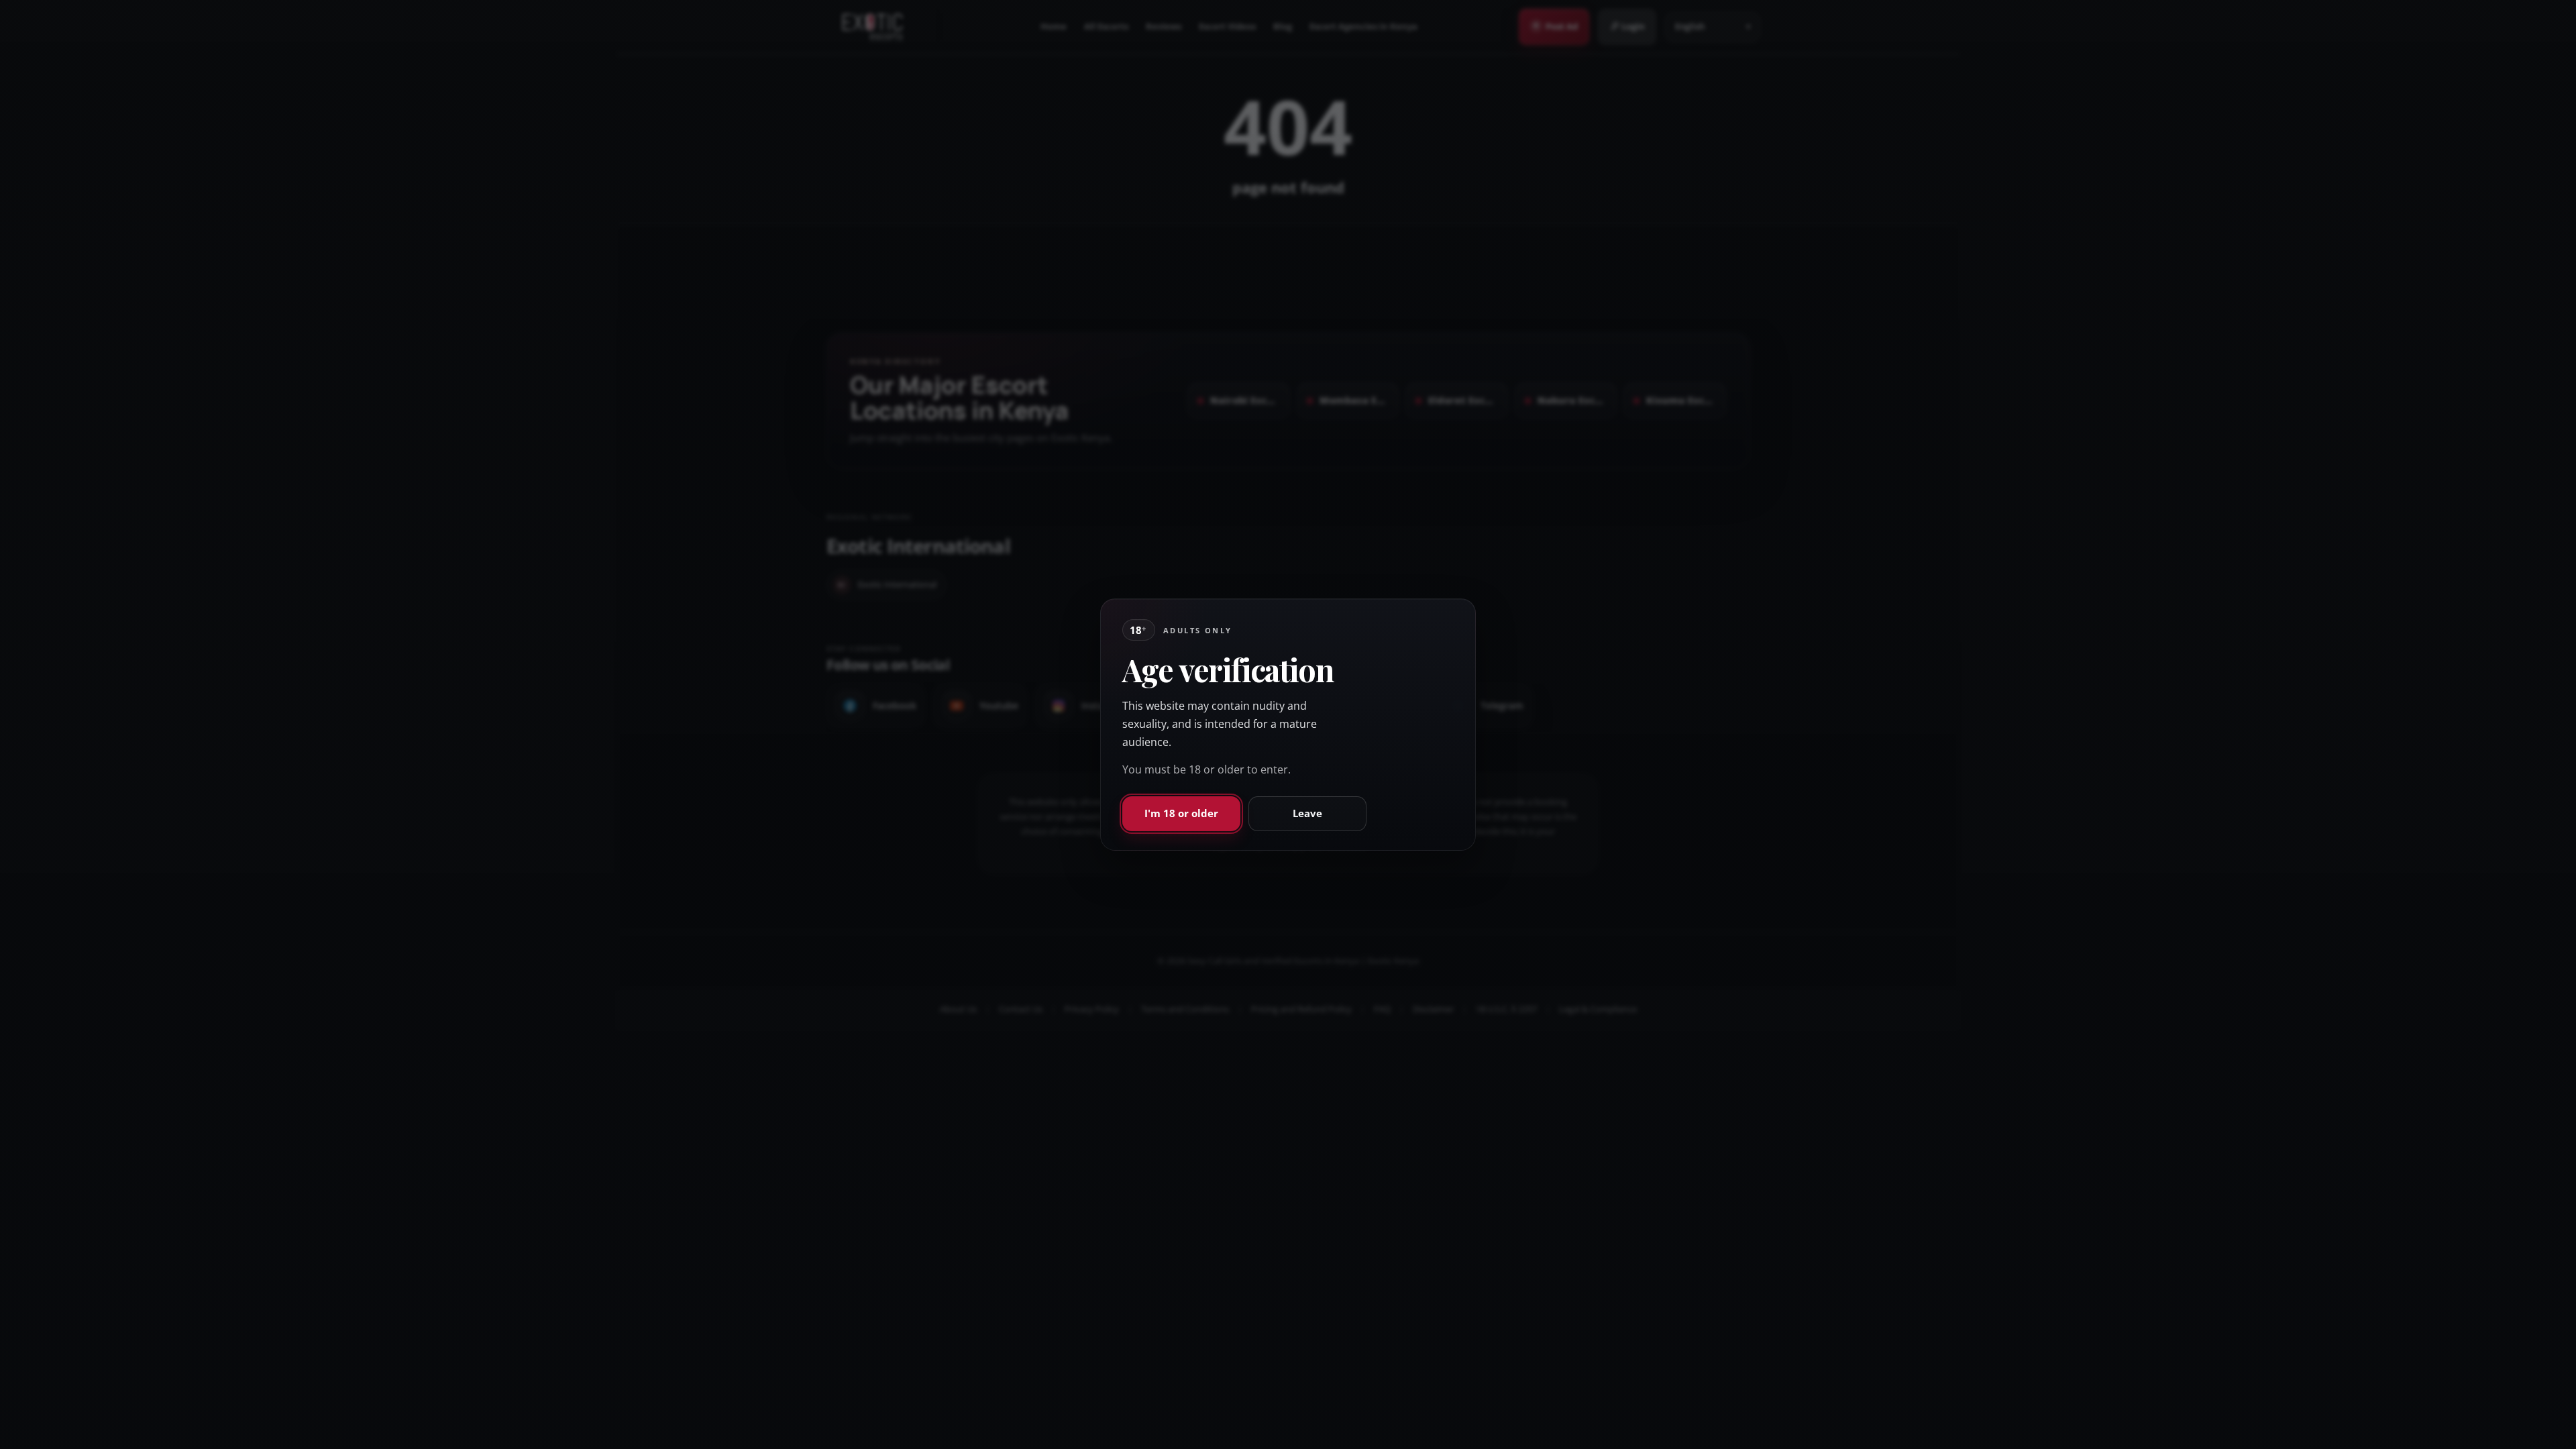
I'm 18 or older (1181, 813)
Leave (1307, 813)
